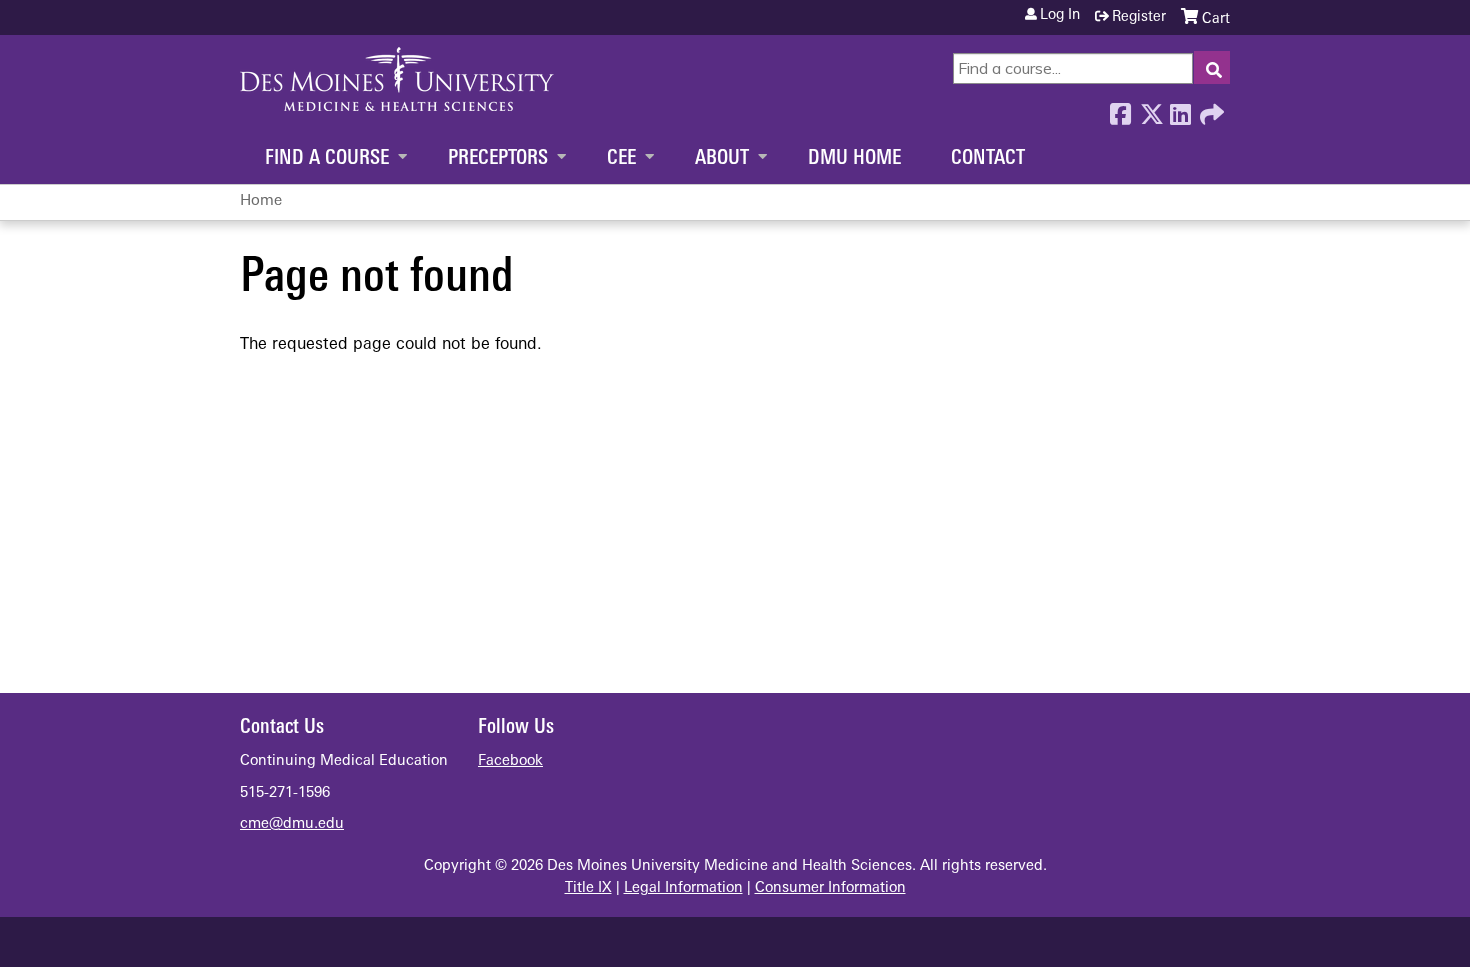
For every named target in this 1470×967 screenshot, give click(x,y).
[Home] (397, 79)
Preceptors (498, 159)
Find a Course (327, 159)
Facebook (1120, 109)
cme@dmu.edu (292, 824)
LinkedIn (1180, 109)
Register (1139, 17)
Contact (988, 159)
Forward (1210, 109)
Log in (1060, 16)
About (722, 159)
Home (261, 201)
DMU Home (854, 159)
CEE (621, 159)
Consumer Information (830, 888)
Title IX (588, 888)
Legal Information (683, 888)
